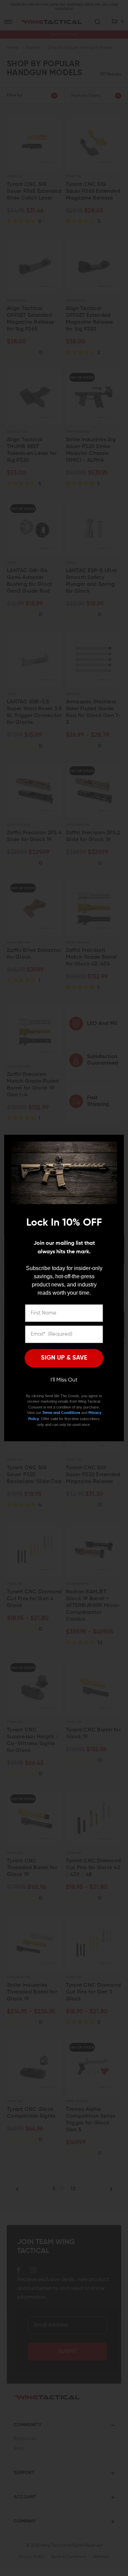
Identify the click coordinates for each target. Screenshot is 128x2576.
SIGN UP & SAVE (64, 1358)
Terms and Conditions (61, 1413)
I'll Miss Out (64, 1380)
